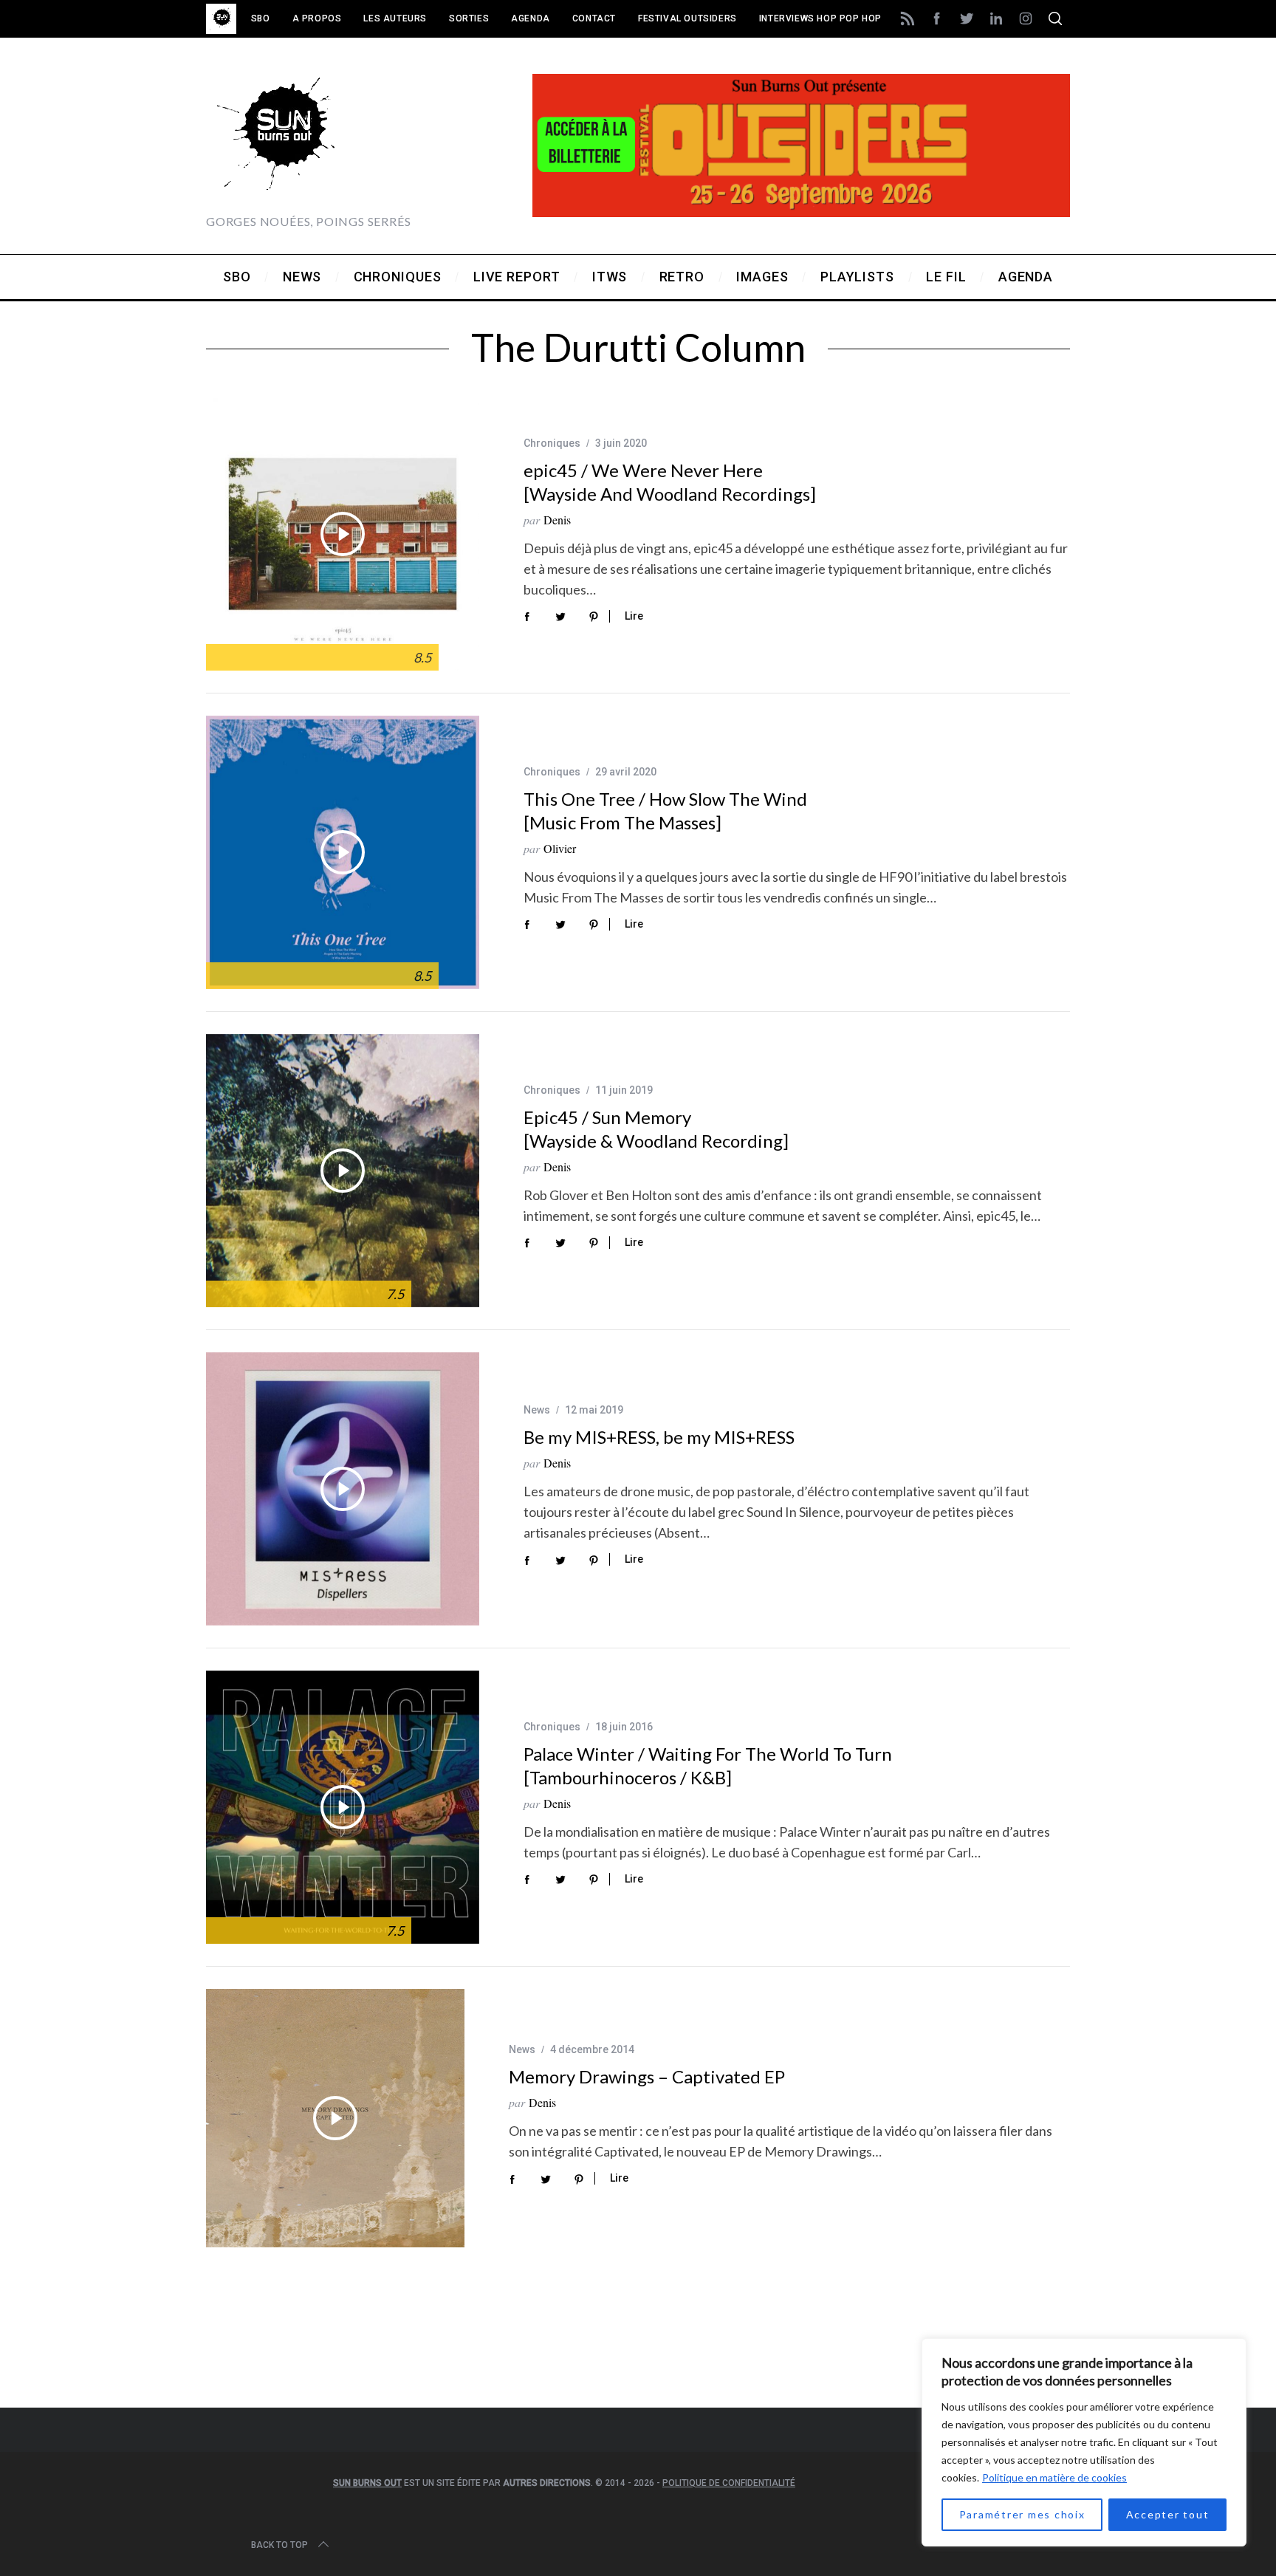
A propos (317, 18)
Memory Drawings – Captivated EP (647, 2076)
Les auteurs (395, 18)
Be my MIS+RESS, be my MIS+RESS (659, 1437)
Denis (557, 520)
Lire (634, 616)
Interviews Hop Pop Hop (820, 18)
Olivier (560, 848)
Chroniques (552, 443)
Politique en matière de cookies (1054, 2477)
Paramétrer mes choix (1022, 2514)
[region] (1084, 2442)
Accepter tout (1168, 2514)
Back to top (279, 2545)
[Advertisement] (638, 2347)
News (537, 1410)
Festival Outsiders (687, 18)
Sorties (469, 18)
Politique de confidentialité (729, 2483)
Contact (594, 18)
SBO (261, 18)
